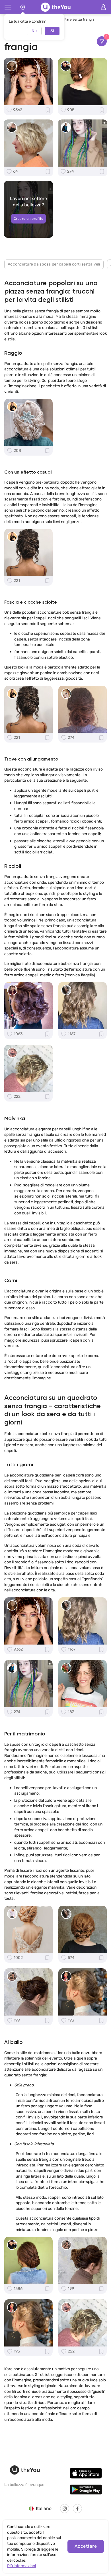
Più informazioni (21, 2566)
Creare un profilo (28, 219)
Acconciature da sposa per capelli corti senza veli (54, 264)
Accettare (86, 2546)
